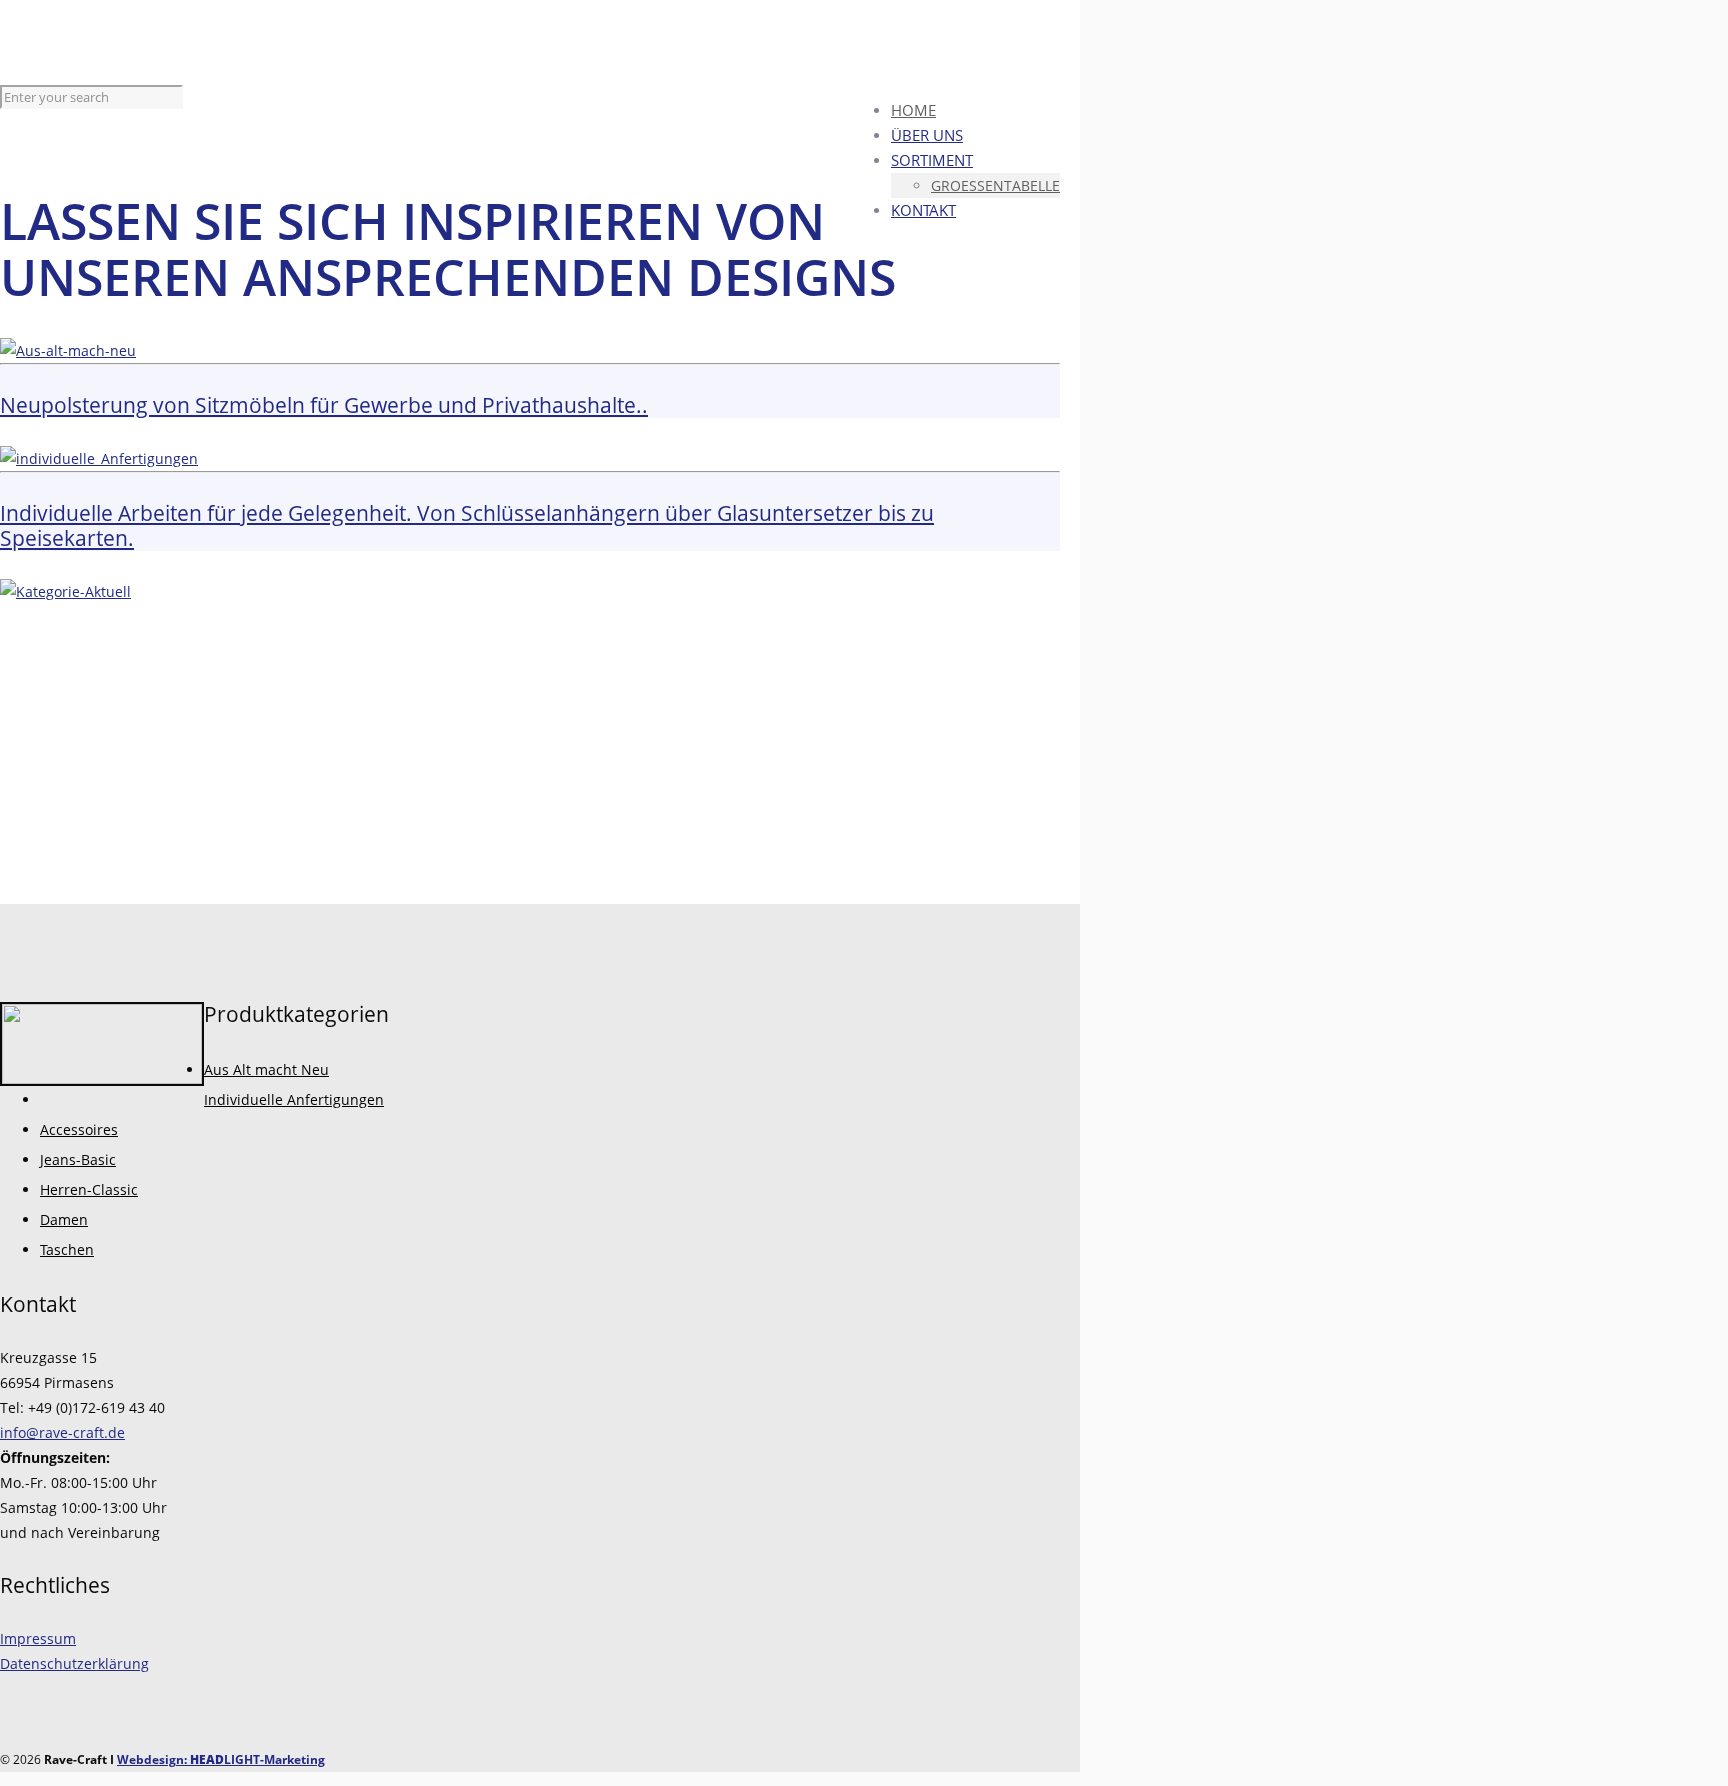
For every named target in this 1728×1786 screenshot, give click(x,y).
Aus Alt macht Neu (266, 1069)
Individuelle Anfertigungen (294, 1099)
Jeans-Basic (78, 1159)
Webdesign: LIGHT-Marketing (221, 1759)
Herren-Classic (89, 1189)
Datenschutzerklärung (74, 1663)
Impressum (38, 1638)
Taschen (67, 1249)
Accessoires (79, 1129)
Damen (64, 1219)
